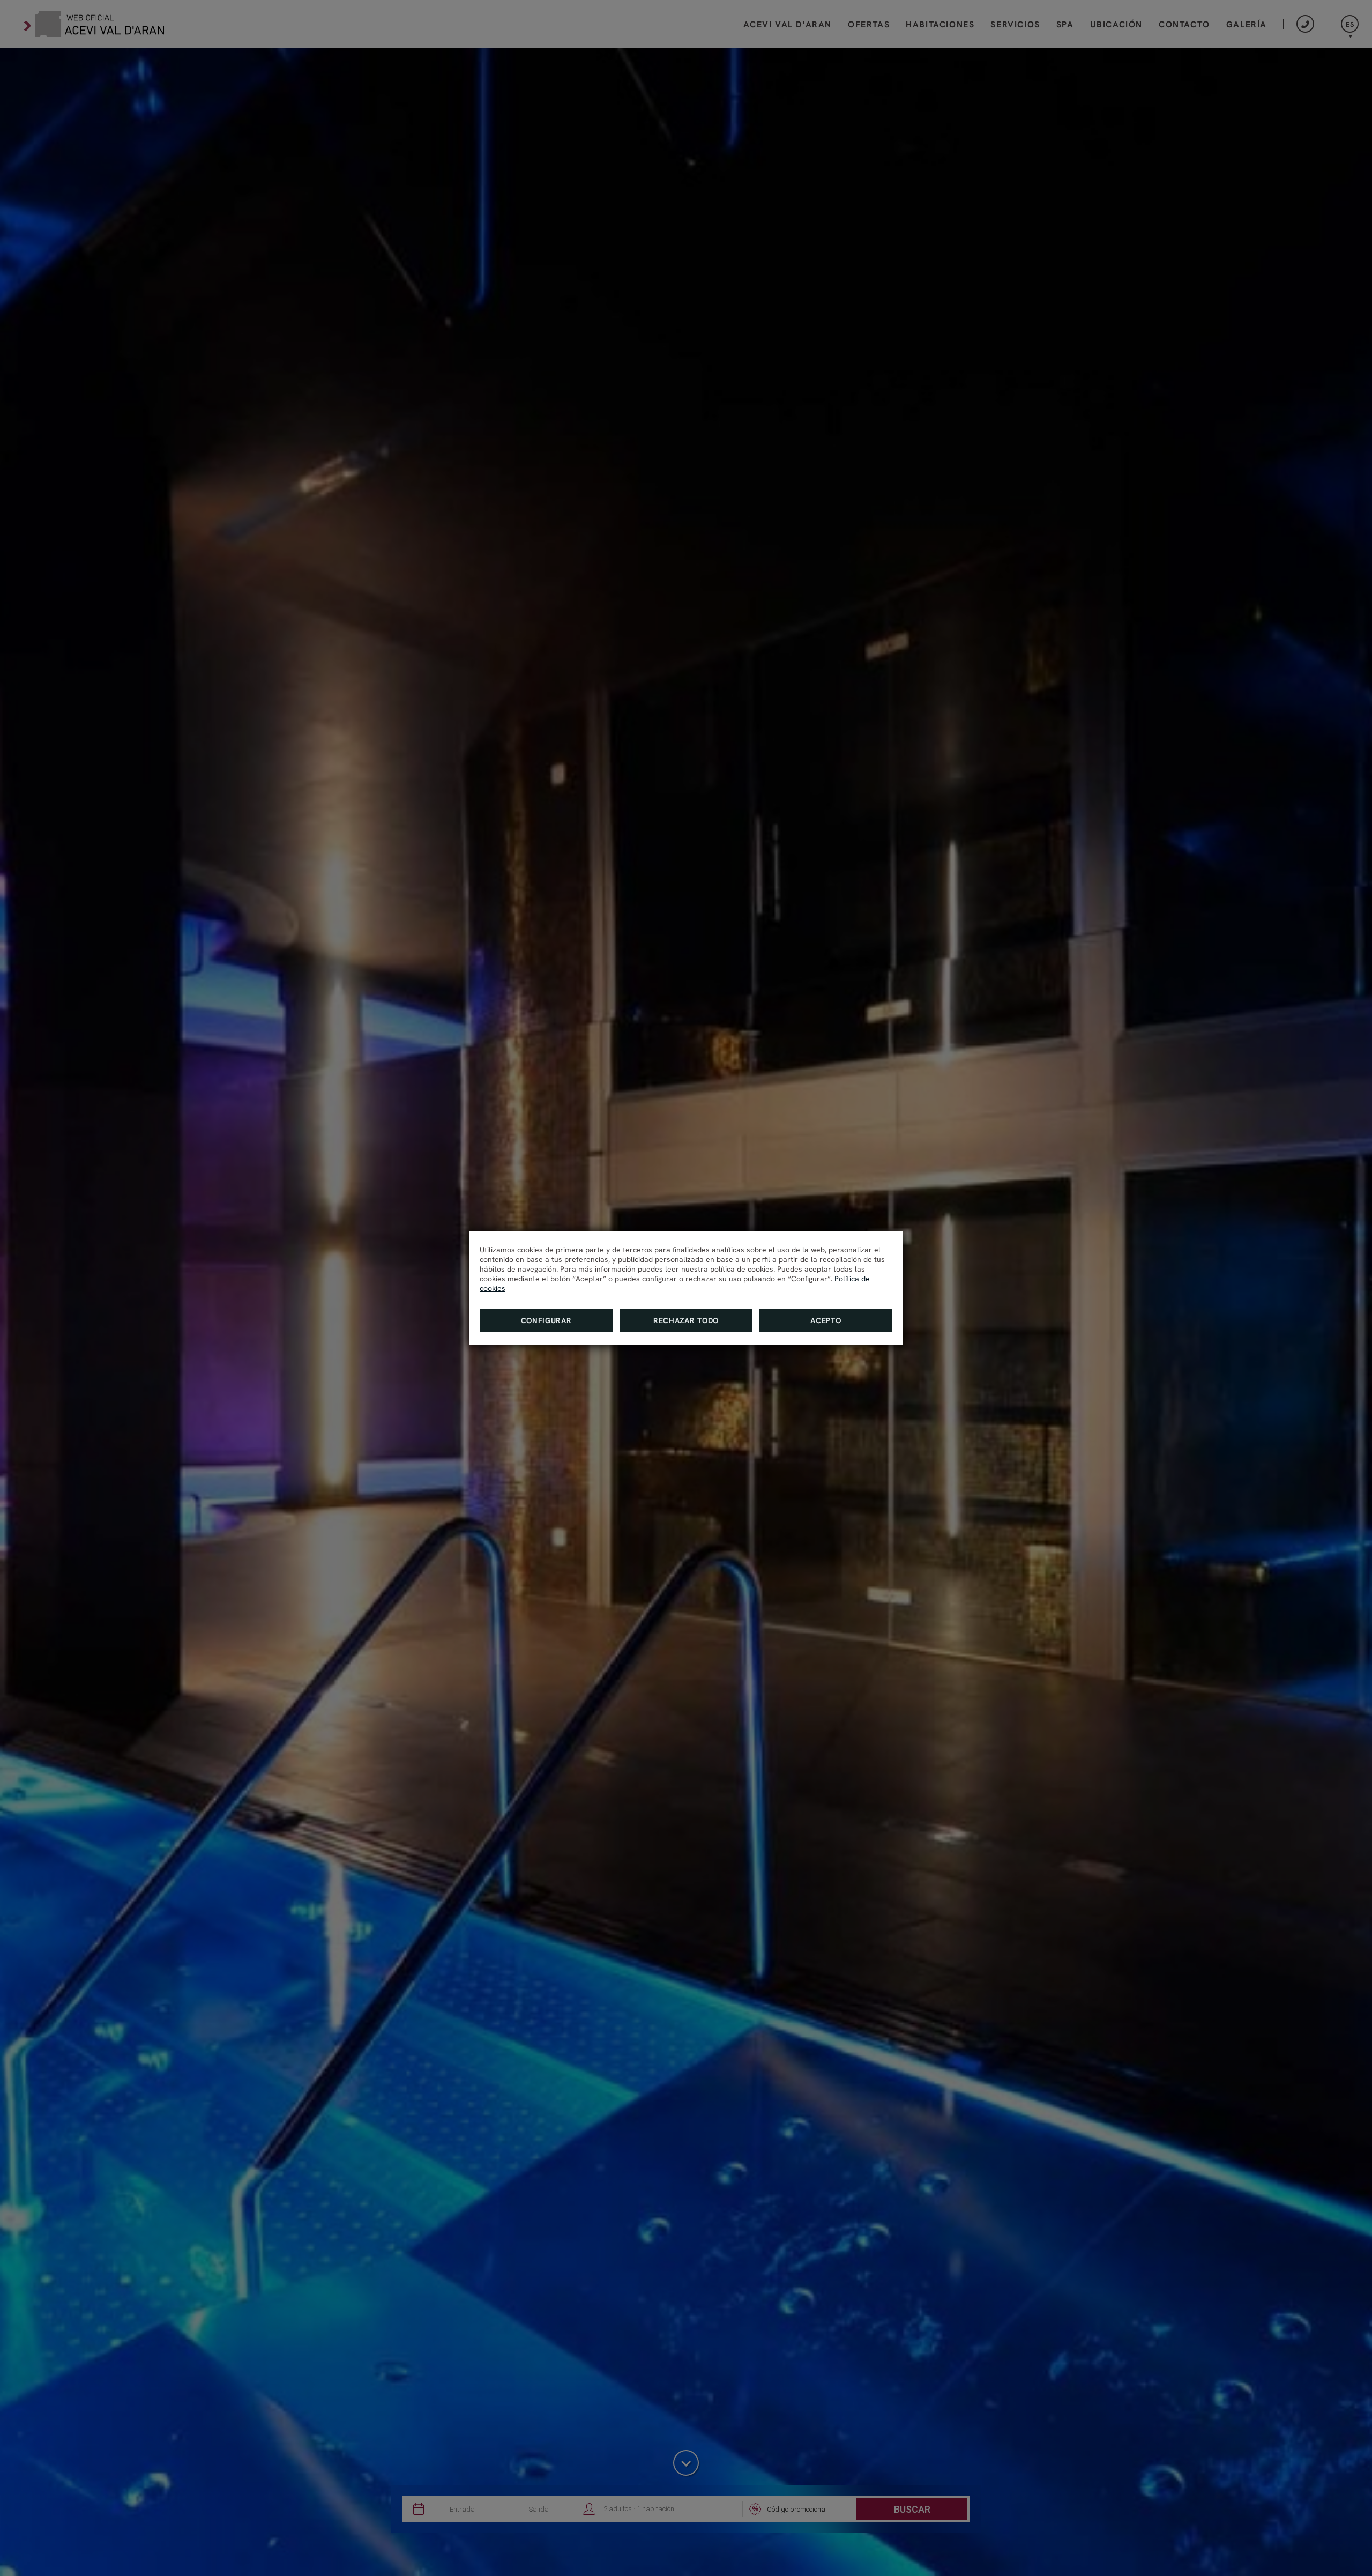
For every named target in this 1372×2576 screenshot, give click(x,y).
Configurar (546, 1320)
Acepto (826, 1320)
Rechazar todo (686, 1320)
